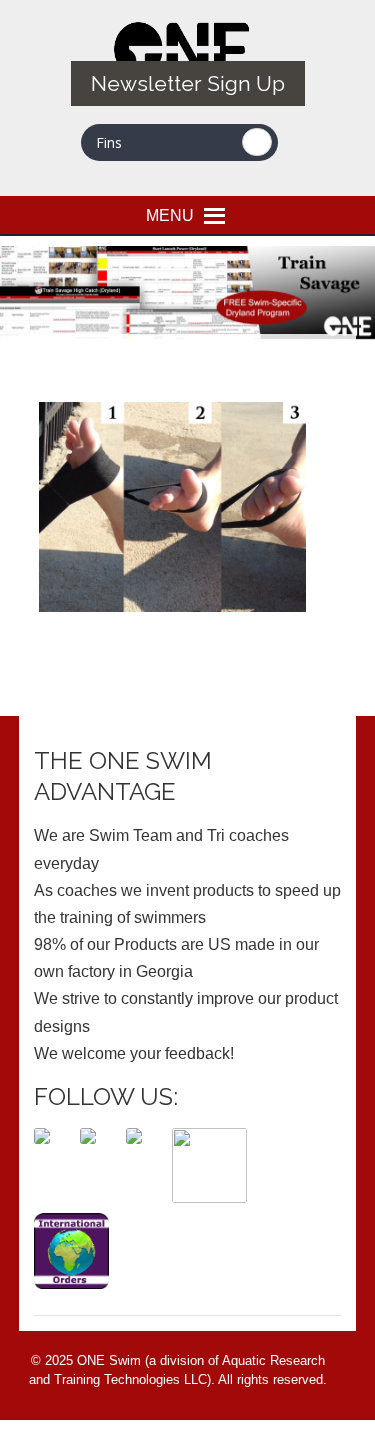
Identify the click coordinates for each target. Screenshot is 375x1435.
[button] (170, 215)
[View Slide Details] (187, 292)
